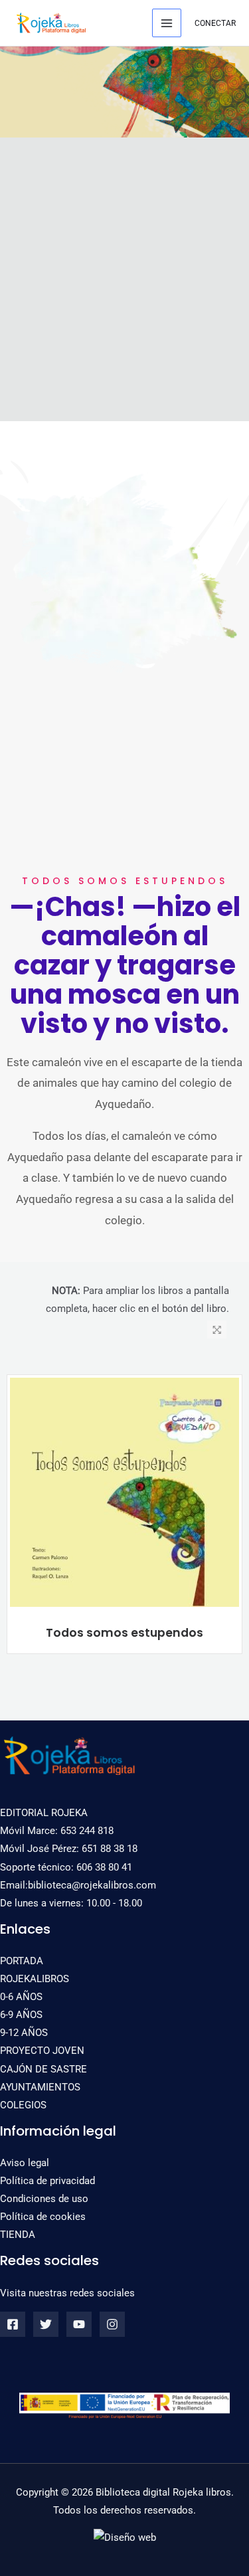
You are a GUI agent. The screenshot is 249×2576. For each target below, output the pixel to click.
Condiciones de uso (44, 2199)
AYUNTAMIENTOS (40, 2087)
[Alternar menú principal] (167, 23)
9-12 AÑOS (24, 2033)
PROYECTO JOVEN (42, 2051)
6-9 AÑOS (21, 2015)
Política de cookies (43, 2217)
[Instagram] (112, 2324)
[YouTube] (79, 2324)
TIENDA (18, 2235)
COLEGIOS (23, 2105)
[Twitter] (46, 2324)
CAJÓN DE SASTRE (43, 2069)
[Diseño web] (125, 2537)
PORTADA (22, 1961)
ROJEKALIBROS (35, 1979)
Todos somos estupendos (124, 1633)
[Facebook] (13, 2324)
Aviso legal (25, 2163)
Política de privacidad (47, 2181)
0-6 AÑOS (21, 1997)
